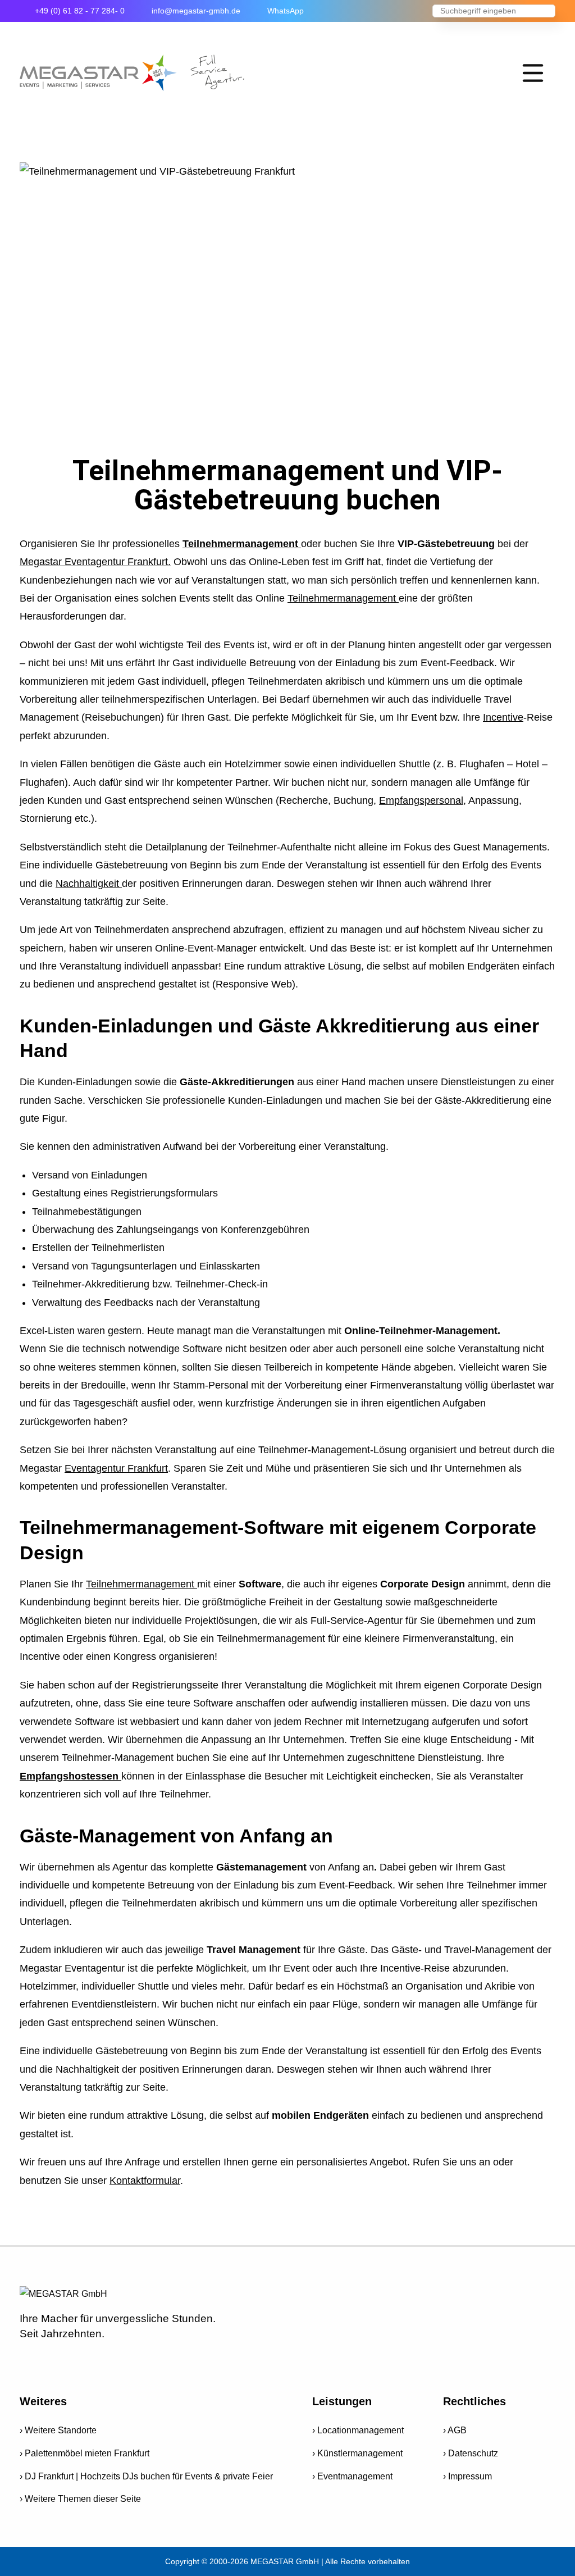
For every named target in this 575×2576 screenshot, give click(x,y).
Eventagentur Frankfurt (116, 1468)
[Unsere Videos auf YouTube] (63, 2361)
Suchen (547, 12)
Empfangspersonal (421, 800)
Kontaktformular (145, 2181)
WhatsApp (286, 11)
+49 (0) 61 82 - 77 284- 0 (80, 11)
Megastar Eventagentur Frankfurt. (95, 562)
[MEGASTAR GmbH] (132, 73)
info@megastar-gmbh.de (196, 11)
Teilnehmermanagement (242, 544)
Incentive (503, 717)
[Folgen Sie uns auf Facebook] (30, 2361)
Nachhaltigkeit (89, 884)
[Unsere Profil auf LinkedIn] (159, 2361)
